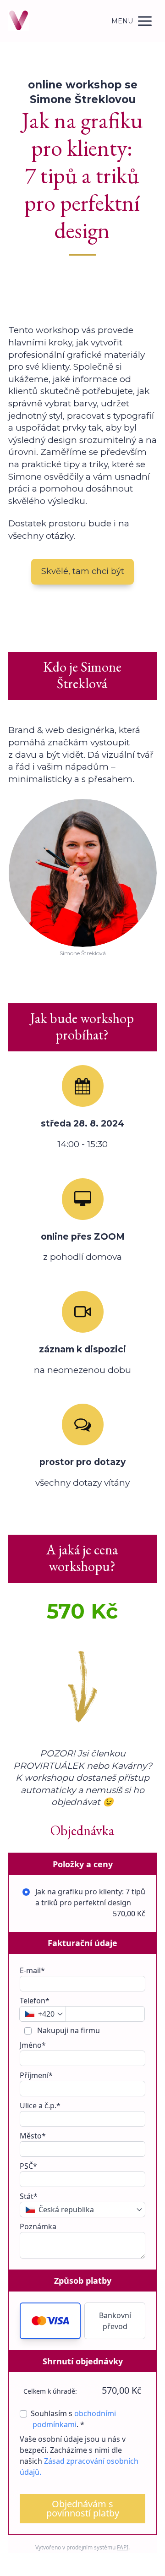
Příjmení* (36, 2075)
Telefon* (35, 2001)
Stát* (29, 2196)
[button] (50, 2321)
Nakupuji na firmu (68, 2030)
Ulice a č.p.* (40, 2106)
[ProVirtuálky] (19, 21)
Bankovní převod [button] (115, 2321)
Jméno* (33, 2045)
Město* (33, 2136)
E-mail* (32, 1970)
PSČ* (28, 2166)
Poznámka (38, 2226)
